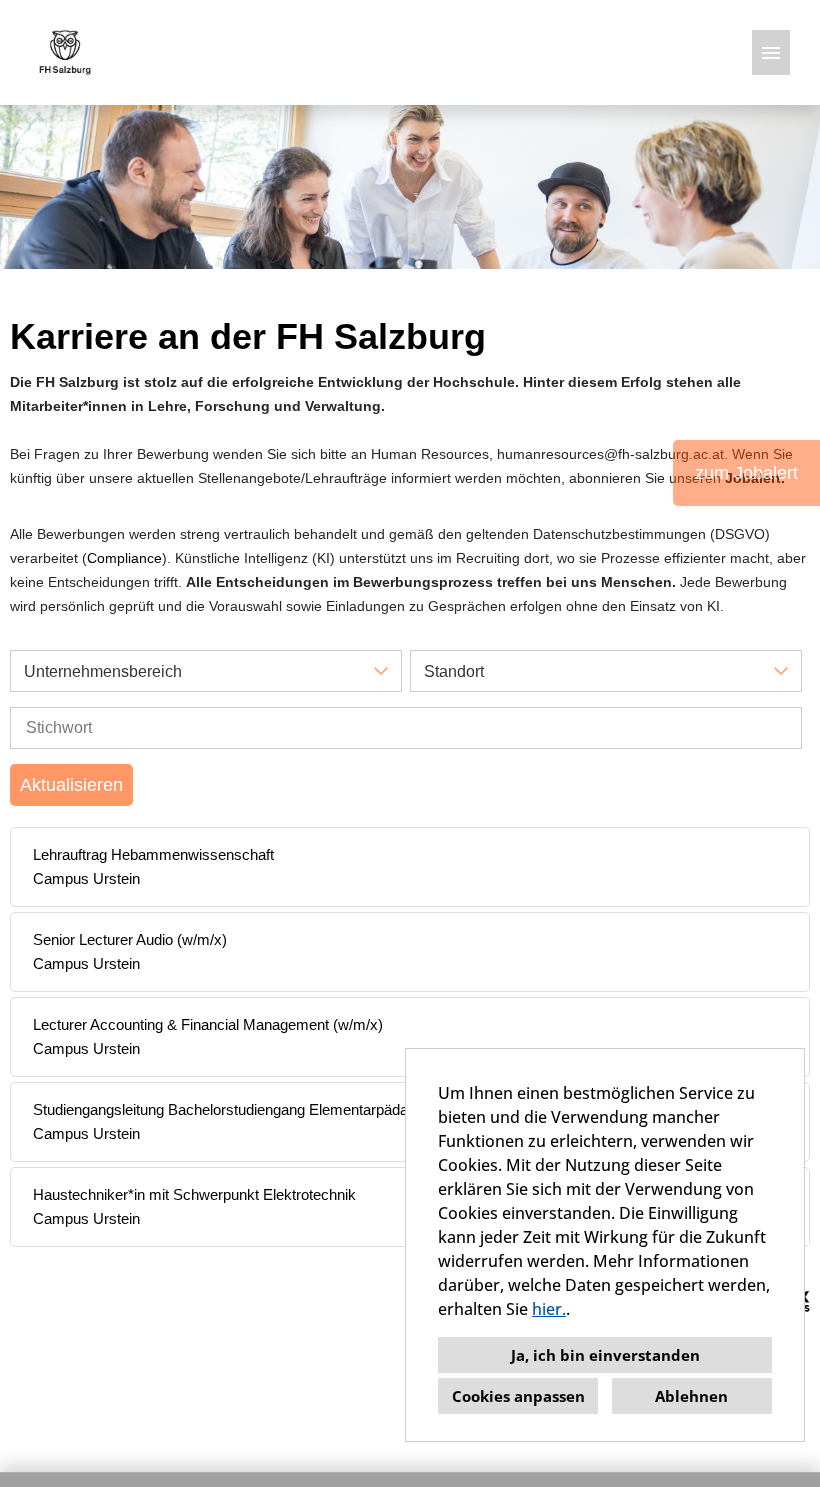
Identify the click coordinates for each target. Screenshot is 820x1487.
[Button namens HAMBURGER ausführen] (771, 52)
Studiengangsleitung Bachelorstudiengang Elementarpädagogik (238, 1109)
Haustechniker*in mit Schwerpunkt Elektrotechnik (194, 1194)
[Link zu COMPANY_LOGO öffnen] (65, 52)
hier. (549, 1309)
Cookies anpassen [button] (518, 1396)
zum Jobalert (746, 473)
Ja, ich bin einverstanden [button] (605, 1355)
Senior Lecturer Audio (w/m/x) (130, 939)
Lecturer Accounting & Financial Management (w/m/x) (208, 1024)
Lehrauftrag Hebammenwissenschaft (153, 854)
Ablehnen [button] (691, 1396)
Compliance (124, 558)
